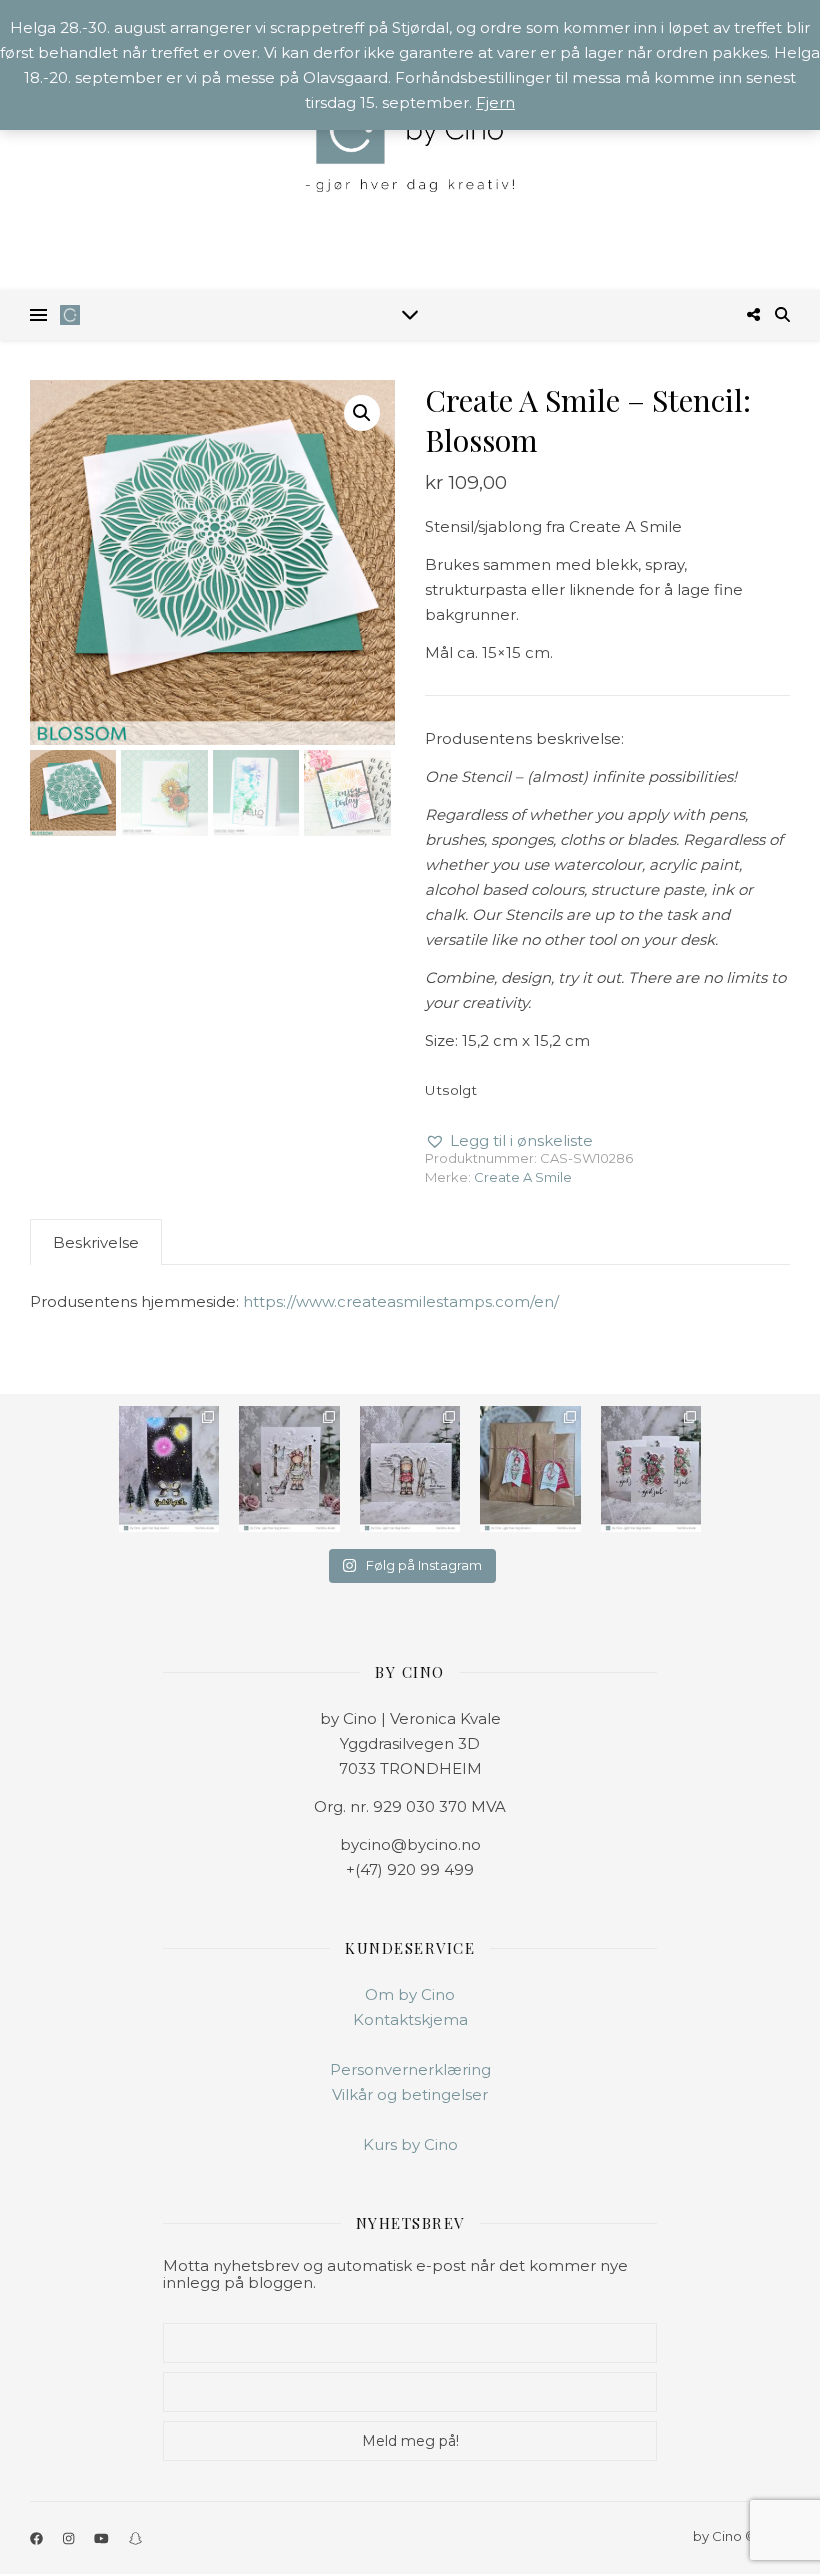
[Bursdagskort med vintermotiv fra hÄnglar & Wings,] (410, 1469)
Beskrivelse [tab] (96, 1242)
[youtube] (103, 2538)
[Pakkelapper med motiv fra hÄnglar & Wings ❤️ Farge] (530, 1469)
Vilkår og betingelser (410, 2094)
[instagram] (70, 2538)
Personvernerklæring (410, 2069)
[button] (362, 413)
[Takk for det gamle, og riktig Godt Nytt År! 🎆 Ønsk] (169, 1469)
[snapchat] (135, 2538)
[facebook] (38, 2538)
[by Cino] (410, 145)
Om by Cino (410, 1994)
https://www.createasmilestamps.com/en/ (401, 1301)
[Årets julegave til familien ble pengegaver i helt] (651, 1469)
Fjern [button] (495, 102)
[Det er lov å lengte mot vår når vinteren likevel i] (289, 1469)
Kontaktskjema (410, 2019)
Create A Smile (523, 1177)
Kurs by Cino (410, 2144)
